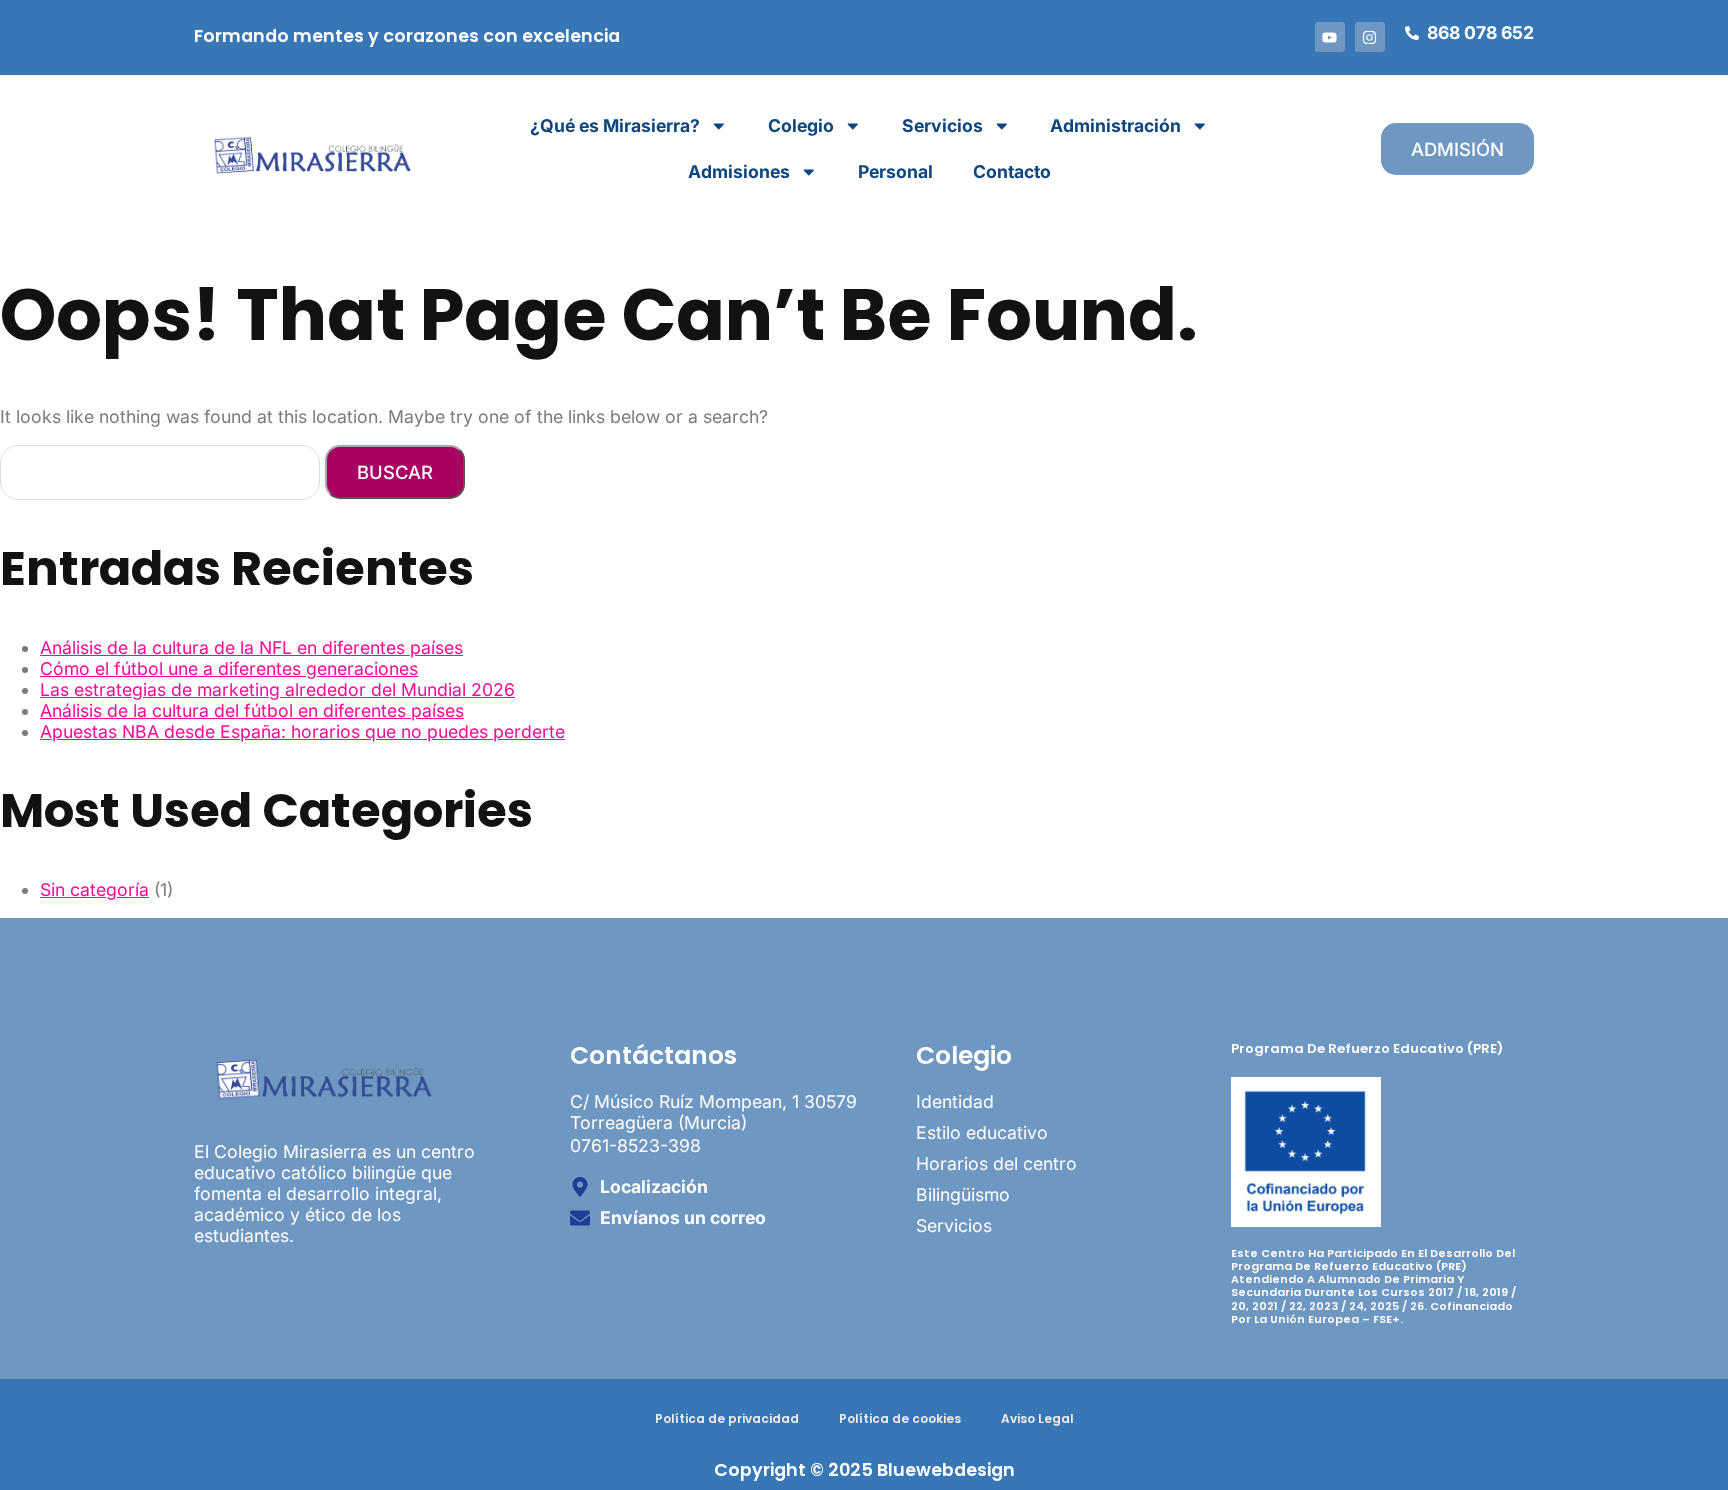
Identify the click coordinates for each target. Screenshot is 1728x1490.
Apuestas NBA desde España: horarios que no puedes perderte (302, 731)
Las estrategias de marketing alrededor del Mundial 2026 (277, 689)
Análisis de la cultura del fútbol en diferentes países (252, 710)
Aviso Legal (1037, 1418)
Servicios (942, 125)
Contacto (1012, 171)
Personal (895, 171)
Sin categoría (94, 889)
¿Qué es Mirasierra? (615, 125)
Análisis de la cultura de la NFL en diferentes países (251, 647)
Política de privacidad (727, 1418)
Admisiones (739, 171)
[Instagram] (1370, 37)
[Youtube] (1330, 37)
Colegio (801, 125)
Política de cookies (900, 1418)
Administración (1115, 125)
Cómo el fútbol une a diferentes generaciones (229, 668)
